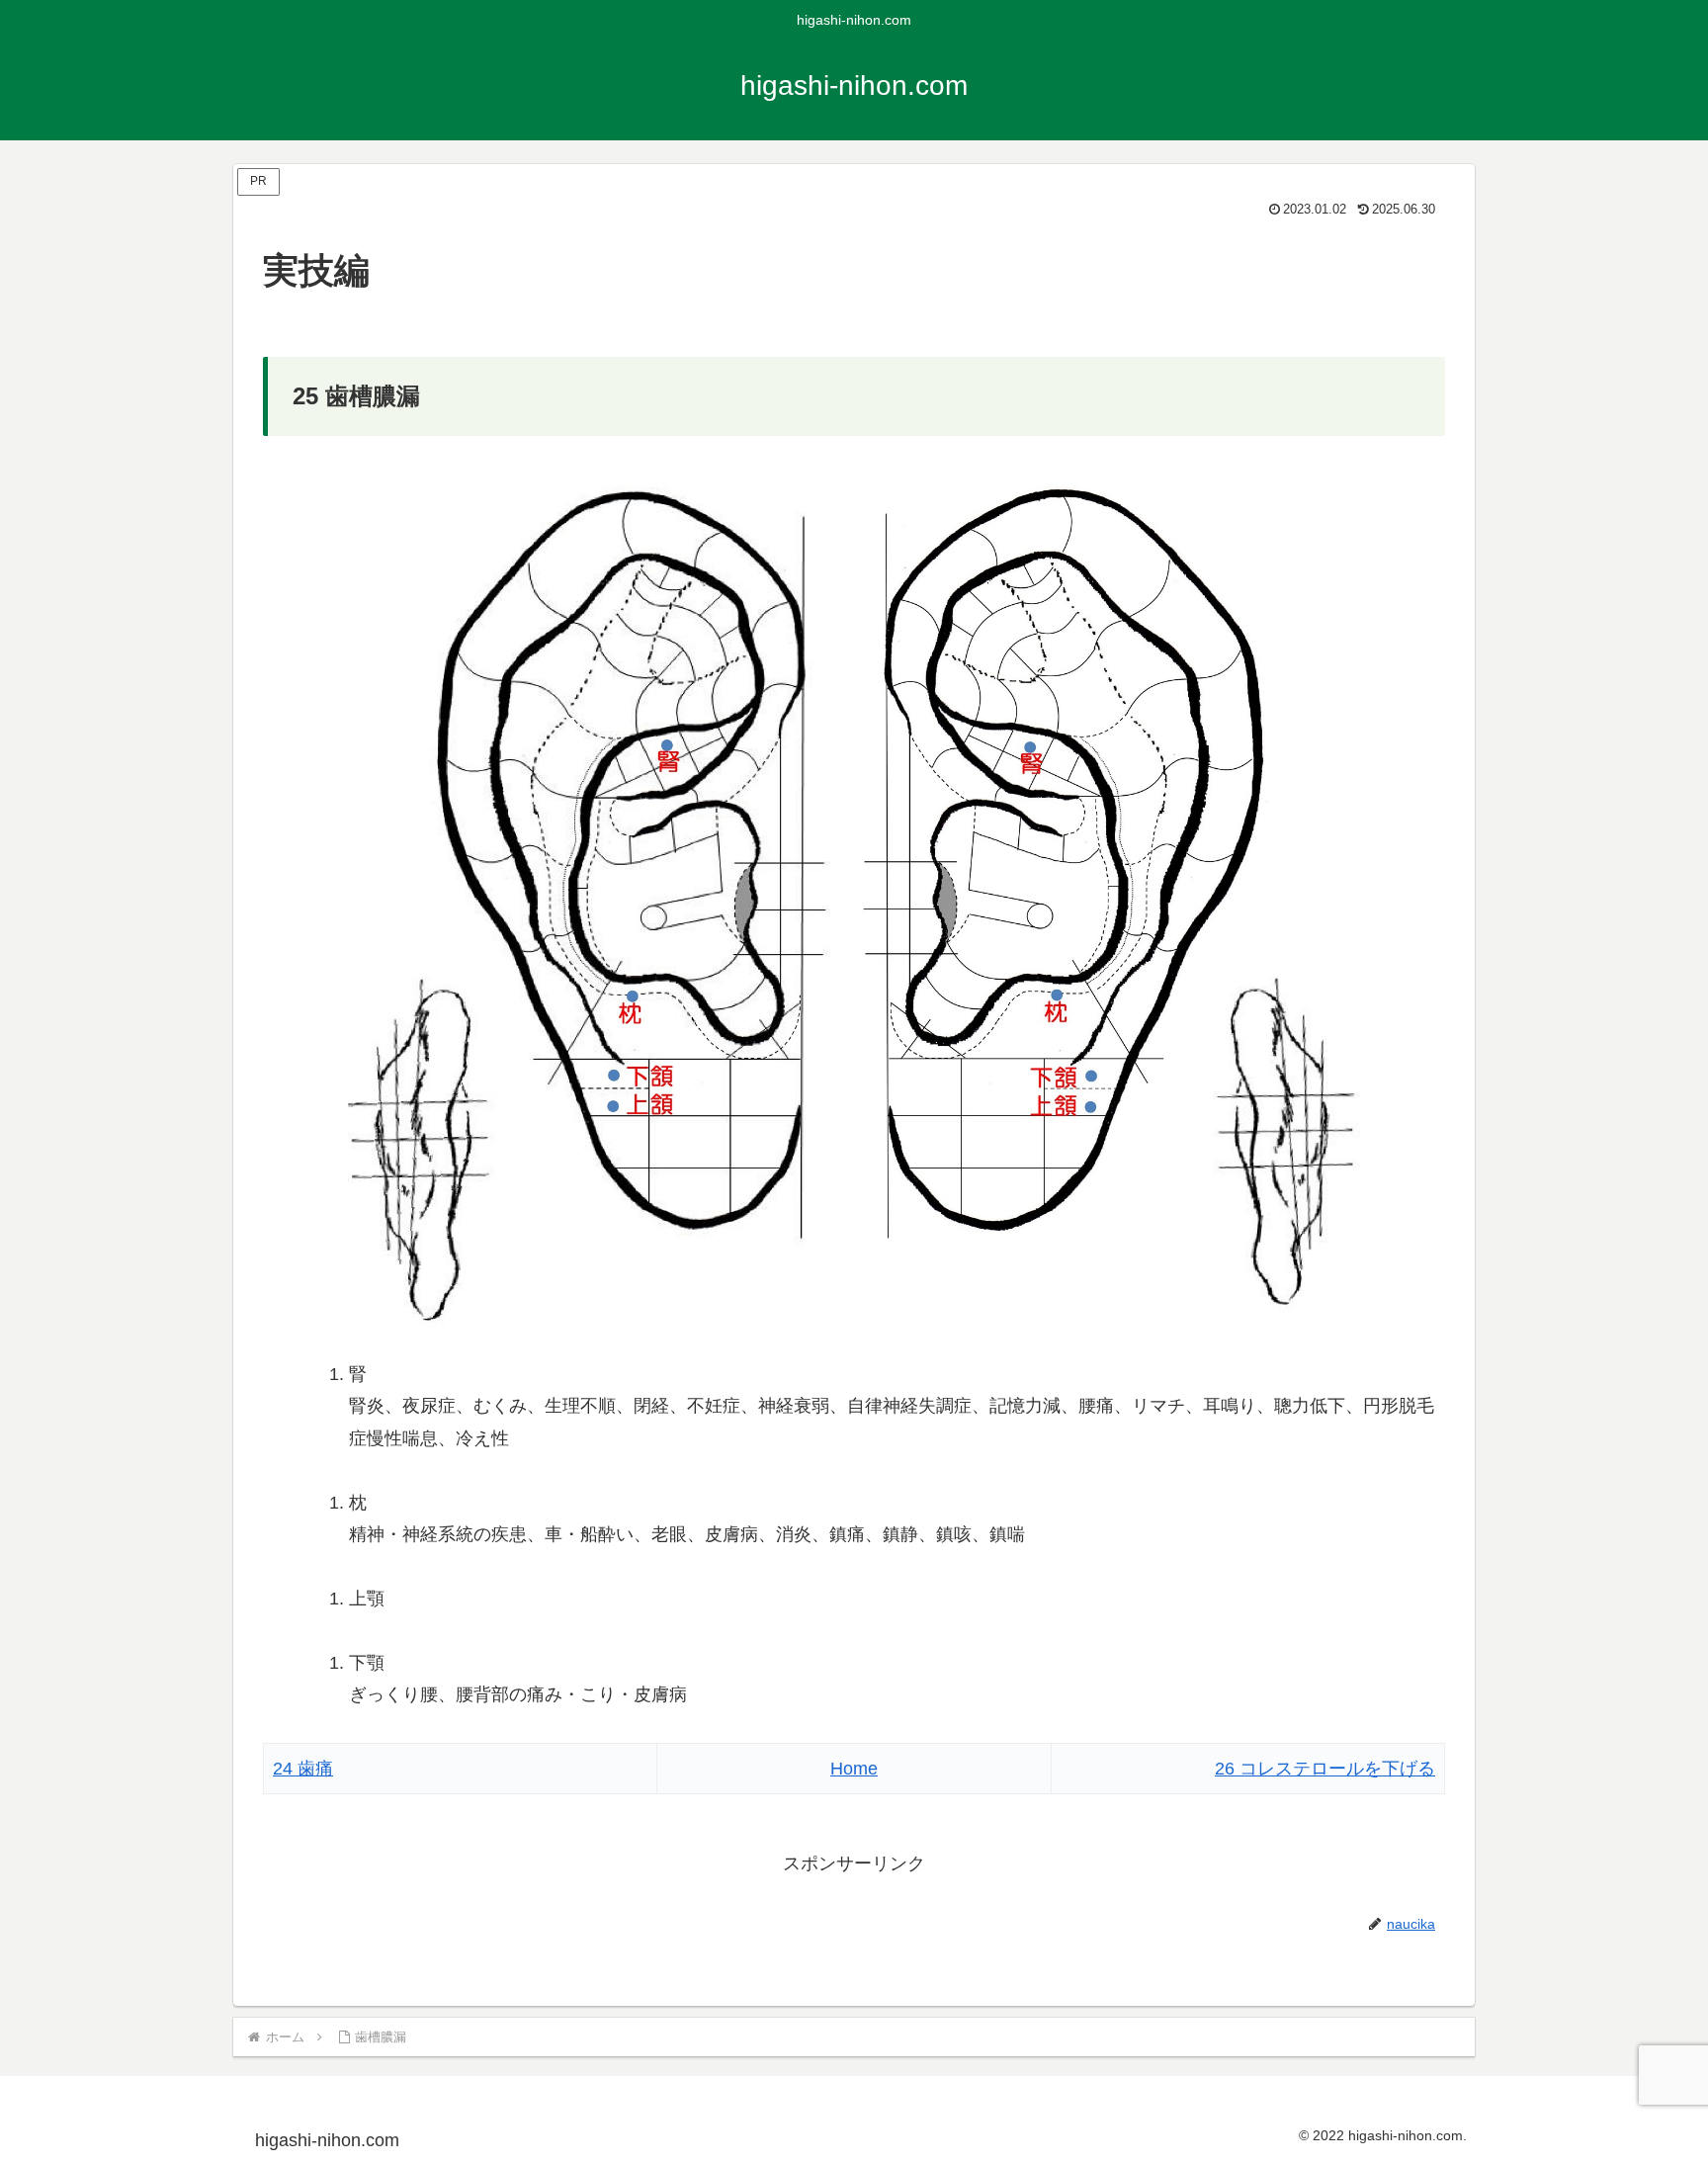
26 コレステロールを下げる (1325, 1769)
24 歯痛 (303, 1769)
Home (854, 1769)
